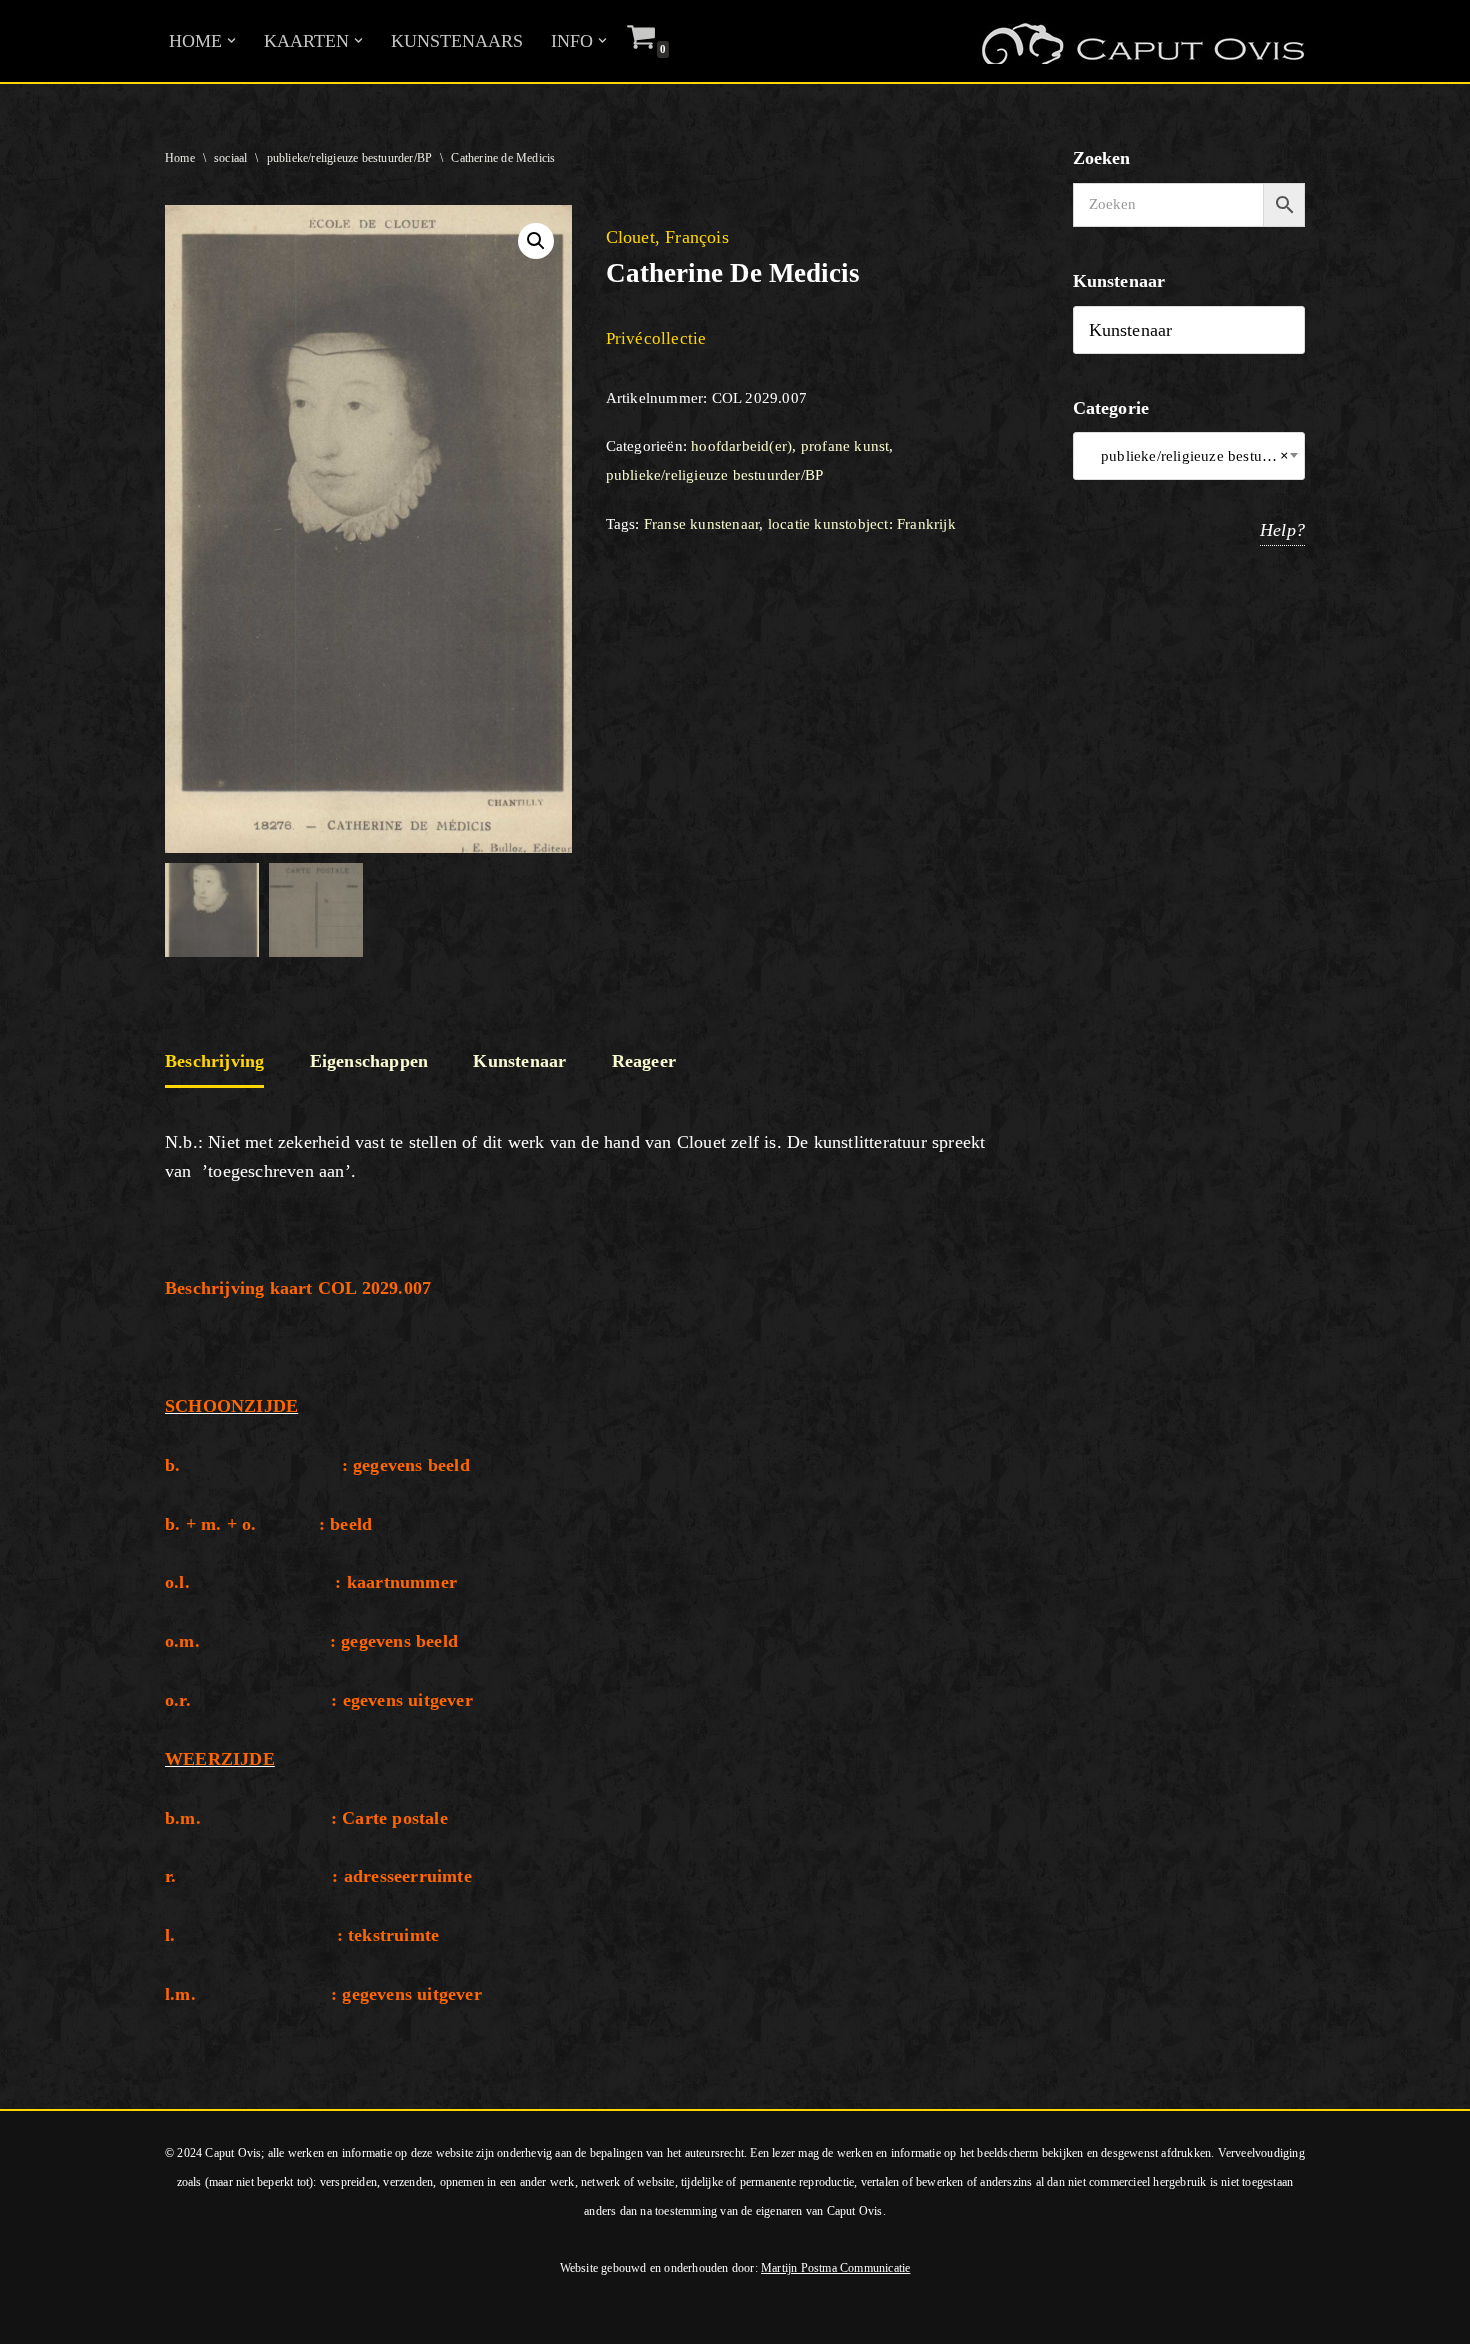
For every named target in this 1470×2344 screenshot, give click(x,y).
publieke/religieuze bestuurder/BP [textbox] (1189, 456)
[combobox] (1189, 456)
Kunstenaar (519, 1061)
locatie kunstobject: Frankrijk (862, 524)
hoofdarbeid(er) (741, 446)
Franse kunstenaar (701, 524)
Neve (34, 2317)
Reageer (644, 1061)
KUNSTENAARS (457, 41)
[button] (231, 40)
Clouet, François (667, 237)
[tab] (214, 1063)
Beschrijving (214, 1061)
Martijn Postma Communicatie (835, 2268)
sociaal (230, 158)
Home (180, 158)
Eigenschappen (369, 1061)
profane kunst (845, 446)
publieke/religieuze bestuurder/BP (350, 158)
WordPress (288, 2317)
